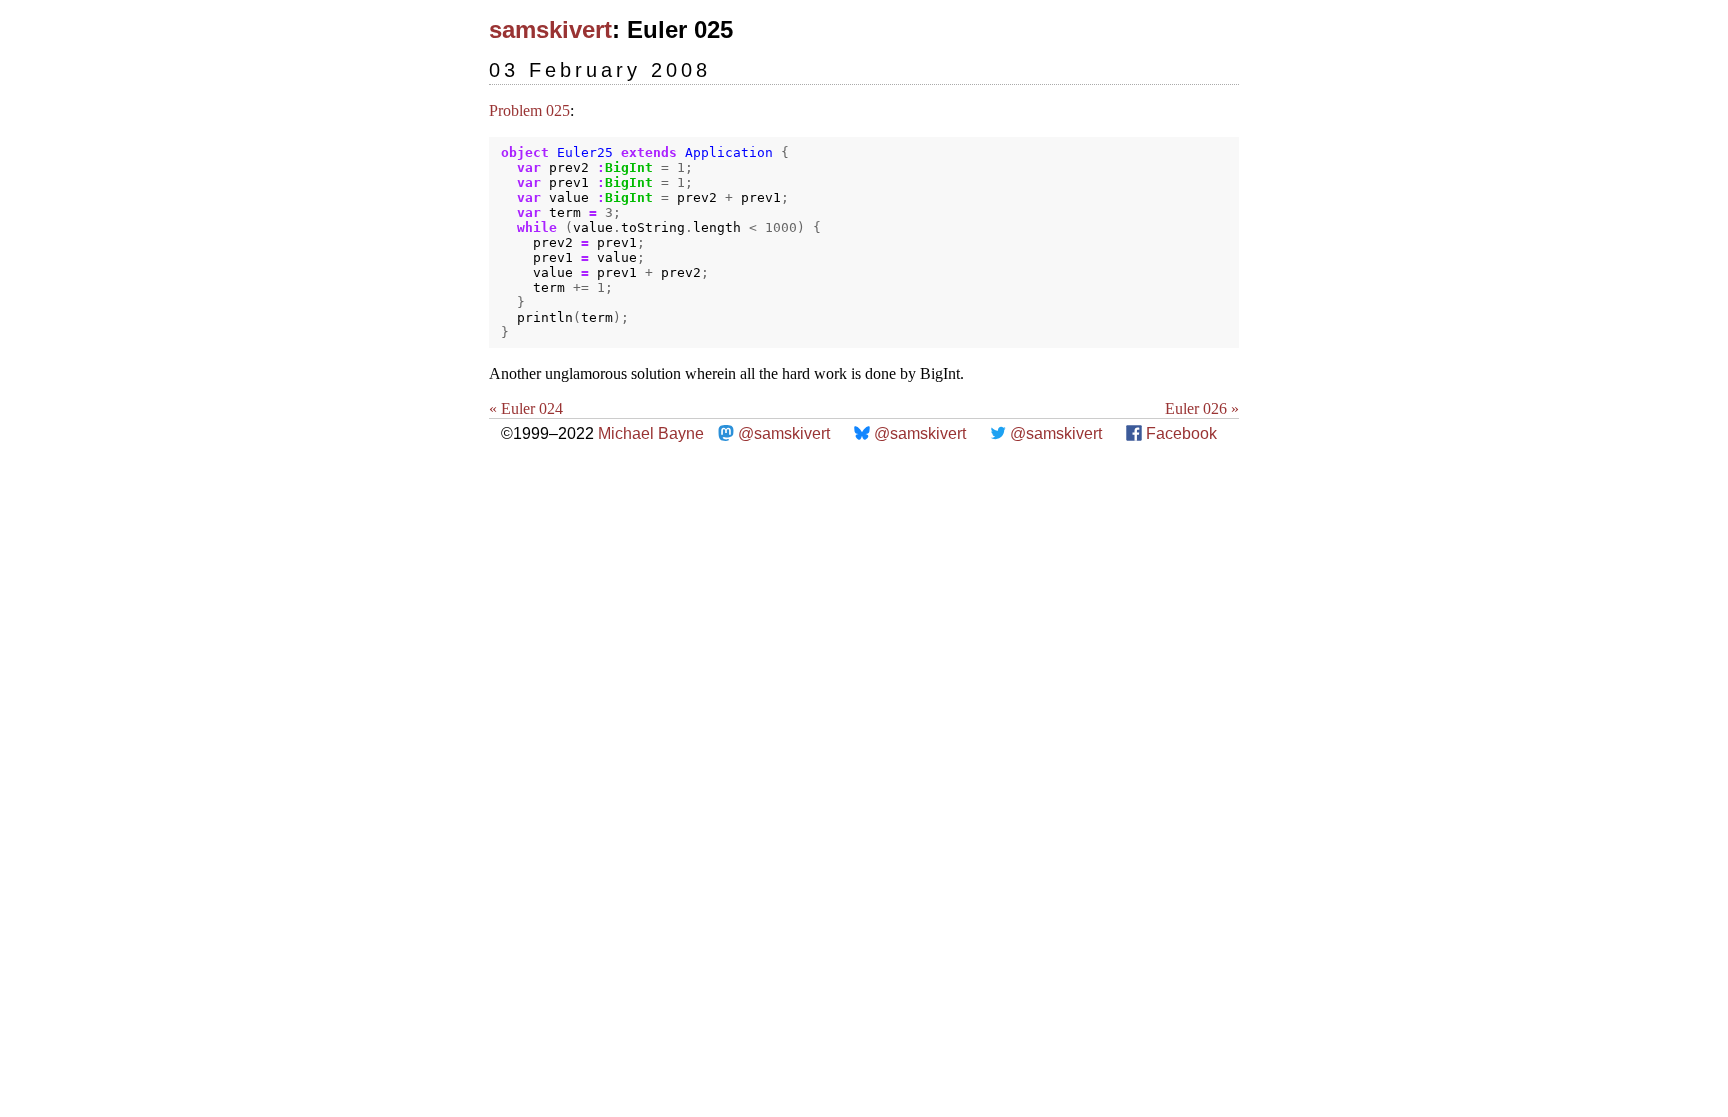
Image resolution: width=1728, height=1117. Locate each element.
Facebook (1181, 433)
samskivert (550, 29)
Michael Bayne (651, 433)
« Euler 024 (526, 408)
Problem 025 (529, 110)
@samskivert (784, 433)
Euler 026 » (1202, 408)
